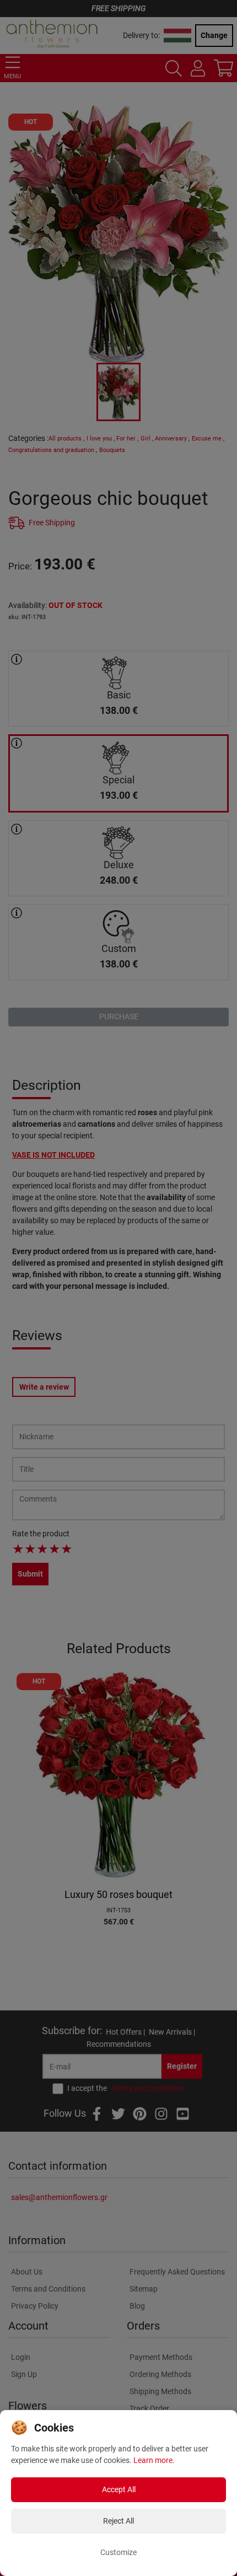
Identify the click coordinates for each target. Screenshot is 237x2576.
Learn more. (154, 2460)
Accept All (119, 2489)
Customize (118, 2552)
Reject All (118, 2521)
